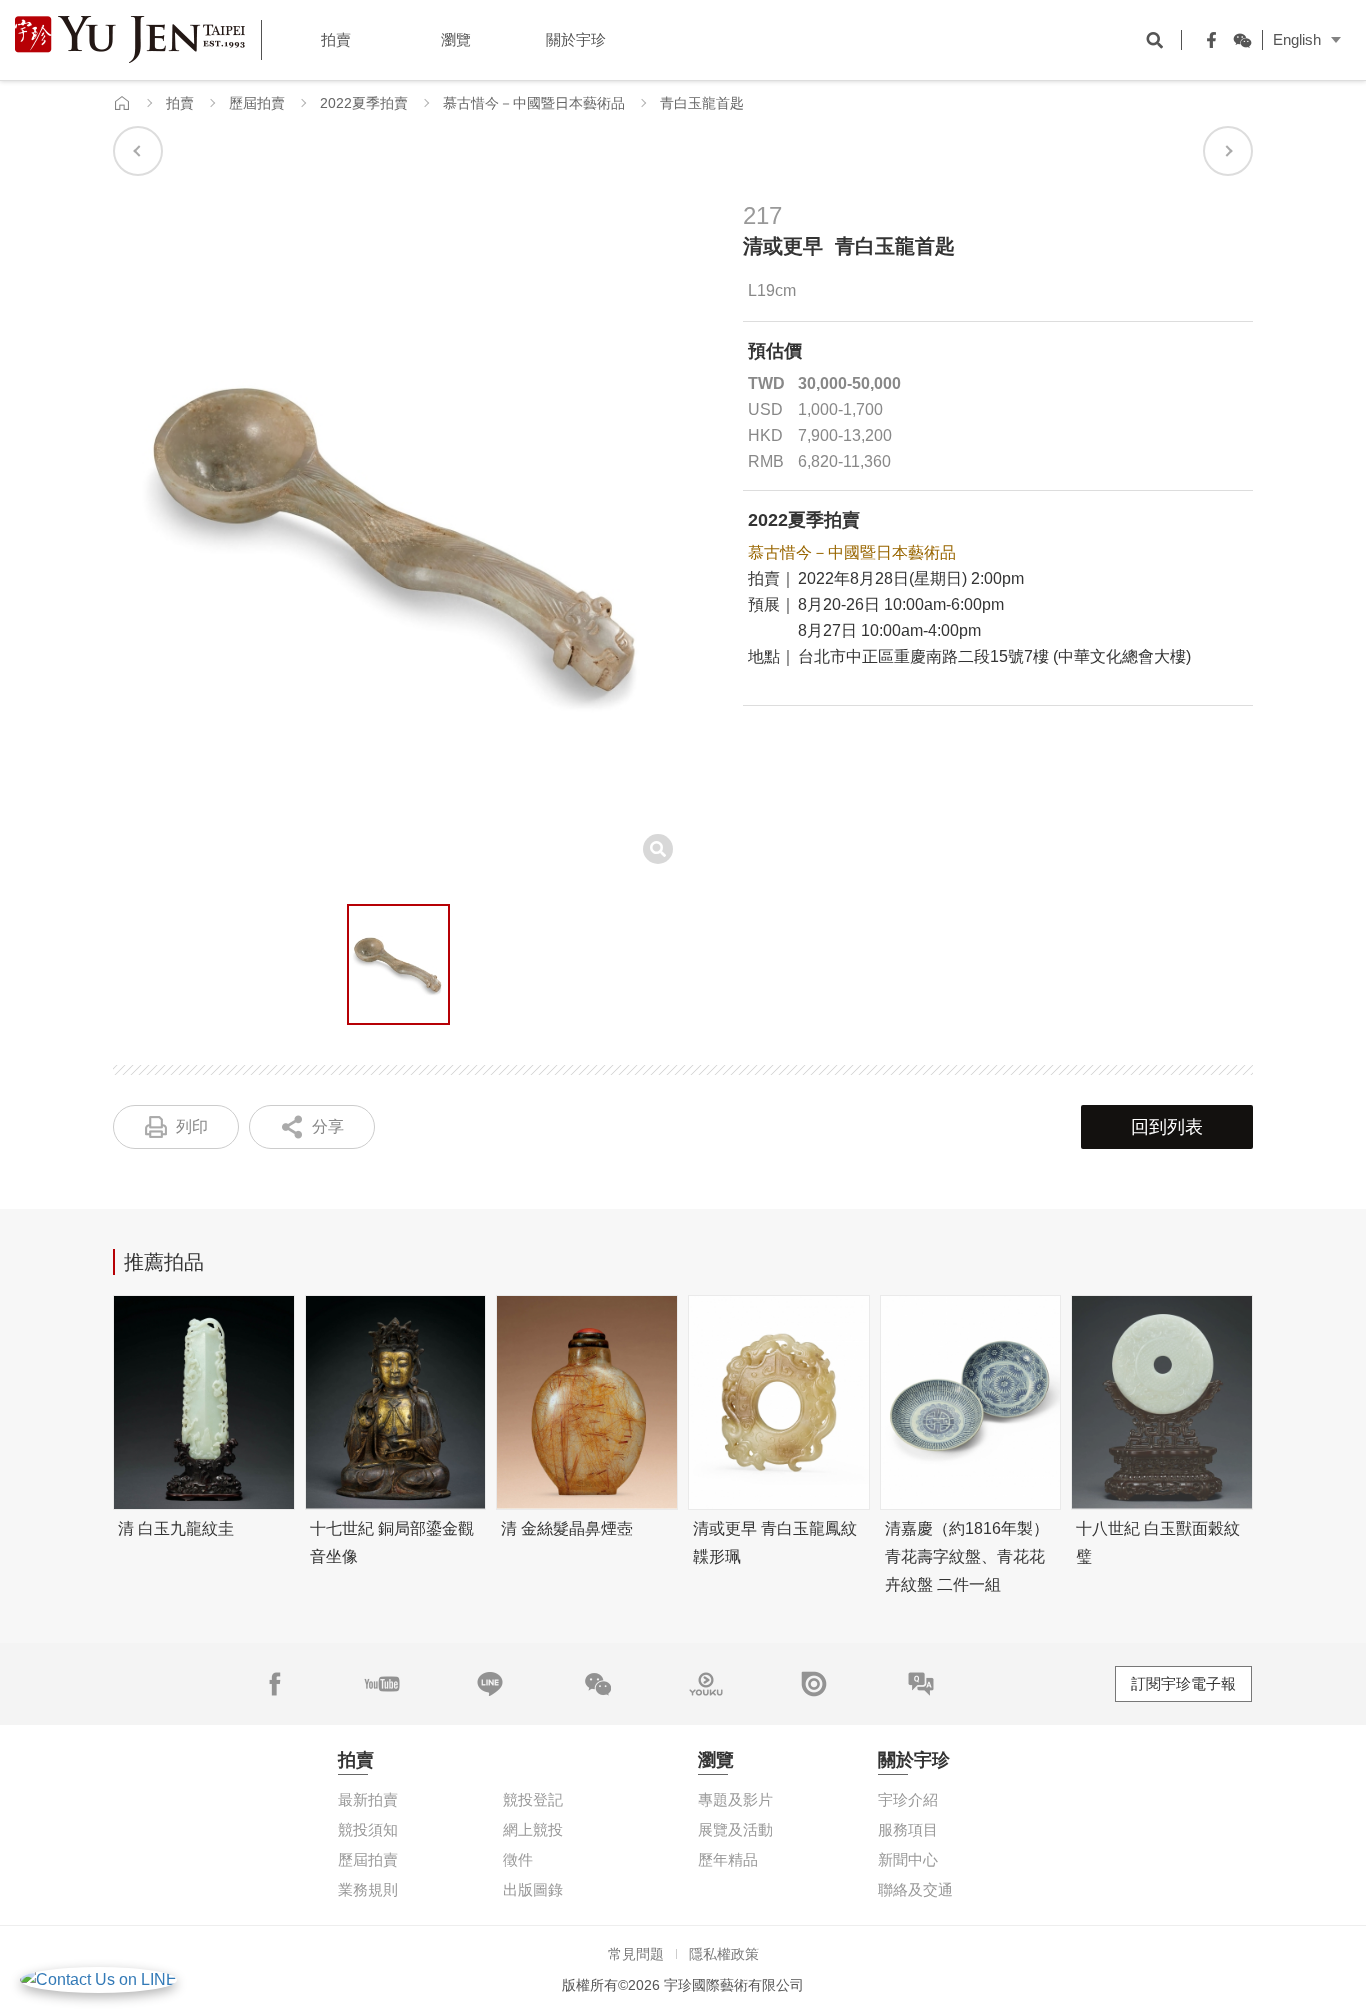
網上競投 (533, 1829)
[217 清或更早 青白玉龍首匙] (398, 965)
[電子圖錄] (814, 1684)
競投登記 (533, 1799)
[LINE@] (490, 1684)
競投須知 (368, 1829)
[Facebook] (1207, 40)
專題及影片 (735, 1799)
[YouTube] (382, 1684)
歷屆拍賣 (257, 103)
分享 (328, 1126)
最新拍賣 (368, 1799)
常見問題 (636, 1954)
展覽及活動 (735, 1829)
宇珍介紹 (908, 1799)
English (1297, 39)
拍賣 (180, 103)
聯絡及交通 (915, 1889)
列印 (192, 1126)
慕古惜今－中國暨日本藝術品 (534, 103)
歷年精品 (728, 1859)
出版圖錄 (533, 1889)
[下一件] (1228, 151)
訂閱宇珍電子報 (1183, 1683)
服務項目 (908, 1829)
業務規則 (368, 1889)
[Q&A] (921, 1684)
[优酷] (706, 1684)
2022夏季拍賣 (364, 103)
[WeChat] (1237, 40)
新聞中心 (908, 1859)
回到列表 (1167, 1127)
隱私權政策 (724, 1954)
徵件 (518, 1859)
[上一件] (138, 151)
